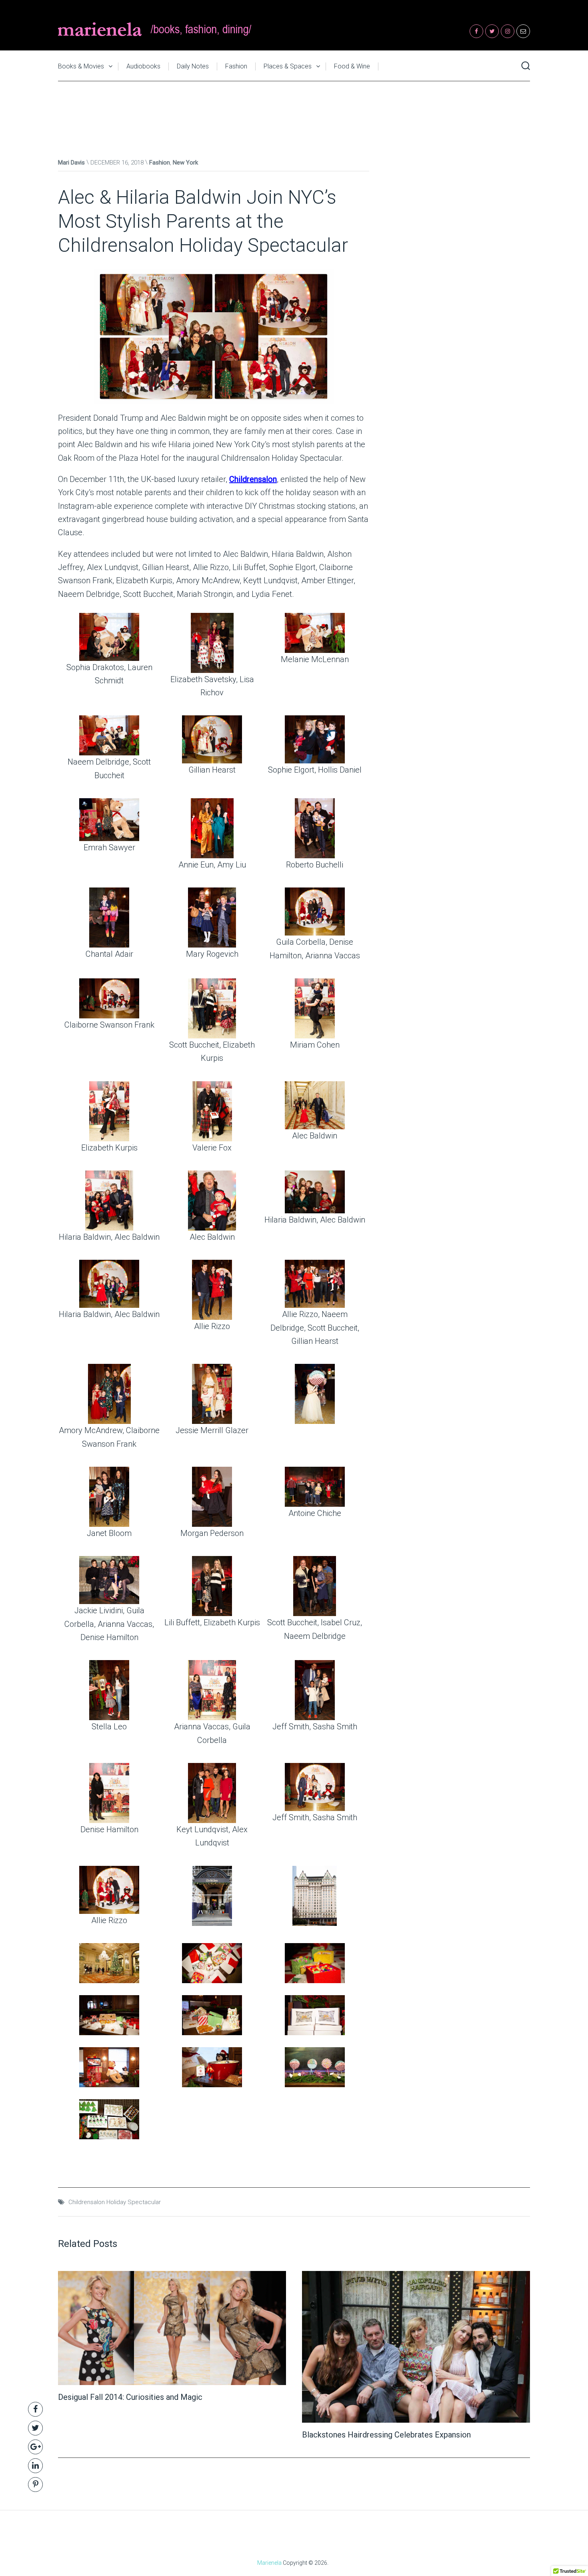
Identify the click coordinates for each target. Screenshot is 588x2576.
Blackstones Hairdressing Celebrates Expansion (386, 2435)
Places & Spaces (288, 66)
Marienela (269, 2563)
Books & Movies (81, 66)
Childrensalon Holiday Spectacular (115, 2202)
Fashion (236, 66)
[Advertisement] (294, 111)
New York (185, 163)
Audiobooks (143, 66)
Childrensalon (253, 479)
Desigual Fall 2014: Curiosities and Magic (130, 2397)
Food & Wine (352, 66)
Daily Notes (193, 66)
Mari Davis (71, 163)
